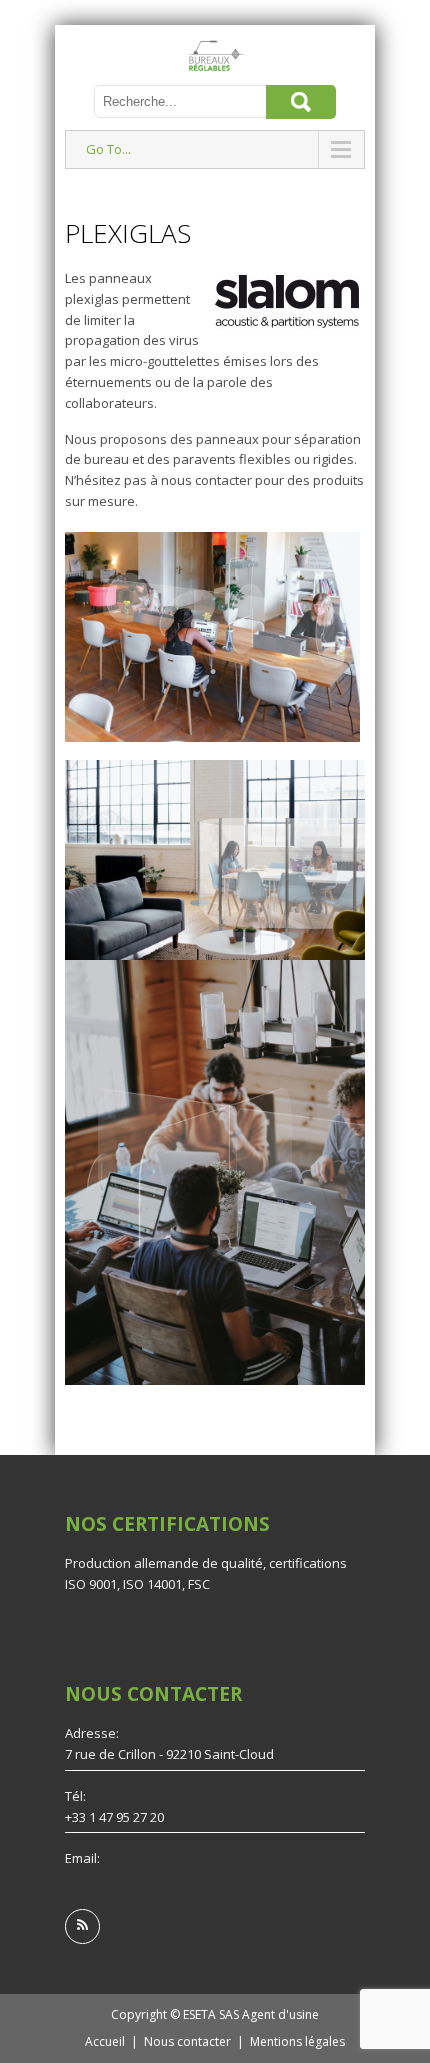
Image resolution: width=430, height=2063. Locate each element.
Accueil (105, 2041)
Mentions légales (297, 2041)
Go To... (108, 149)
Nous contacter (187, 2041)
